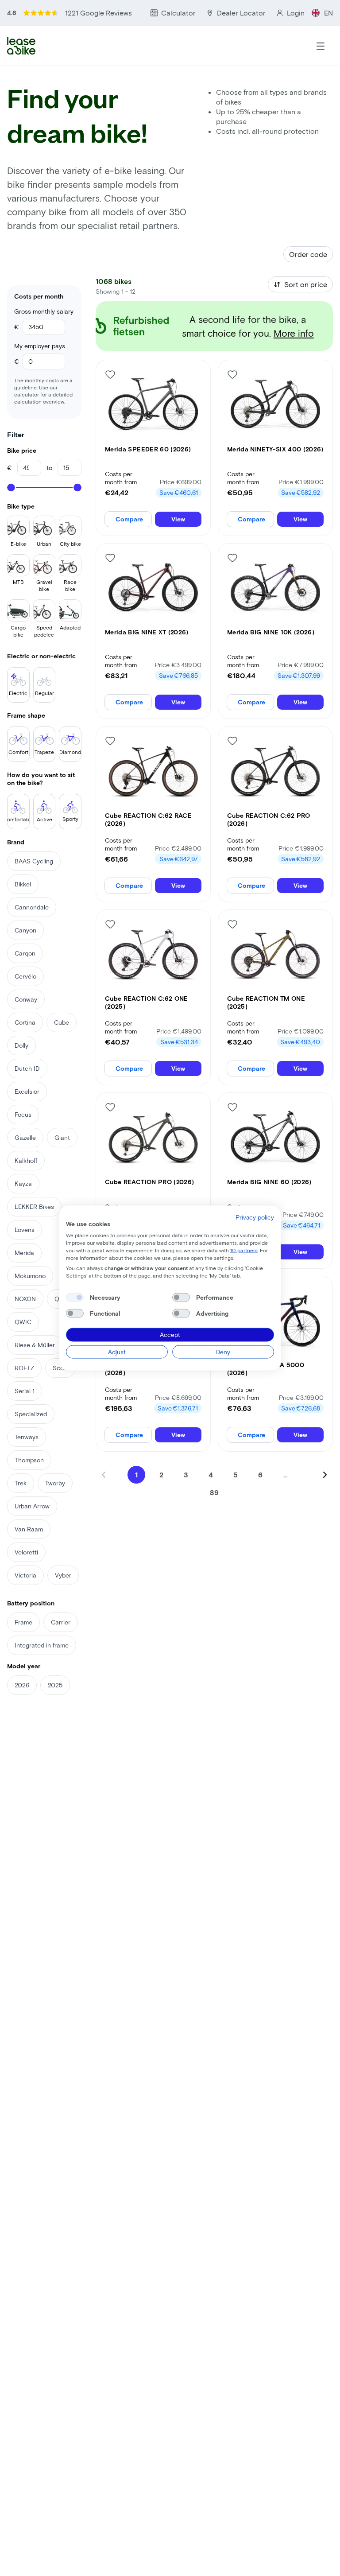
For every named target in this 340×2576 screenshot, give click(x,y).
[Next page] (325, 1475)
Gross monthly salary (44, 311)
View (178, 519)
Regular (44, 693)
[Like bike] (110, 374)
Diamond (70, 752)
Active (44, 819)
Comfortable (18, 819)
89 (214, 1492)
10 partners (244, 1250)
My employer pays (40, 346)
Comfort (18, 752)
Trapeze (44, 752)
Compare (129, 519)
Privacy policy (255, 1217)
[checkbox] (75, 1298)
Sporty (70, 819)
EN (328, 13)
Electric (18, 693)
